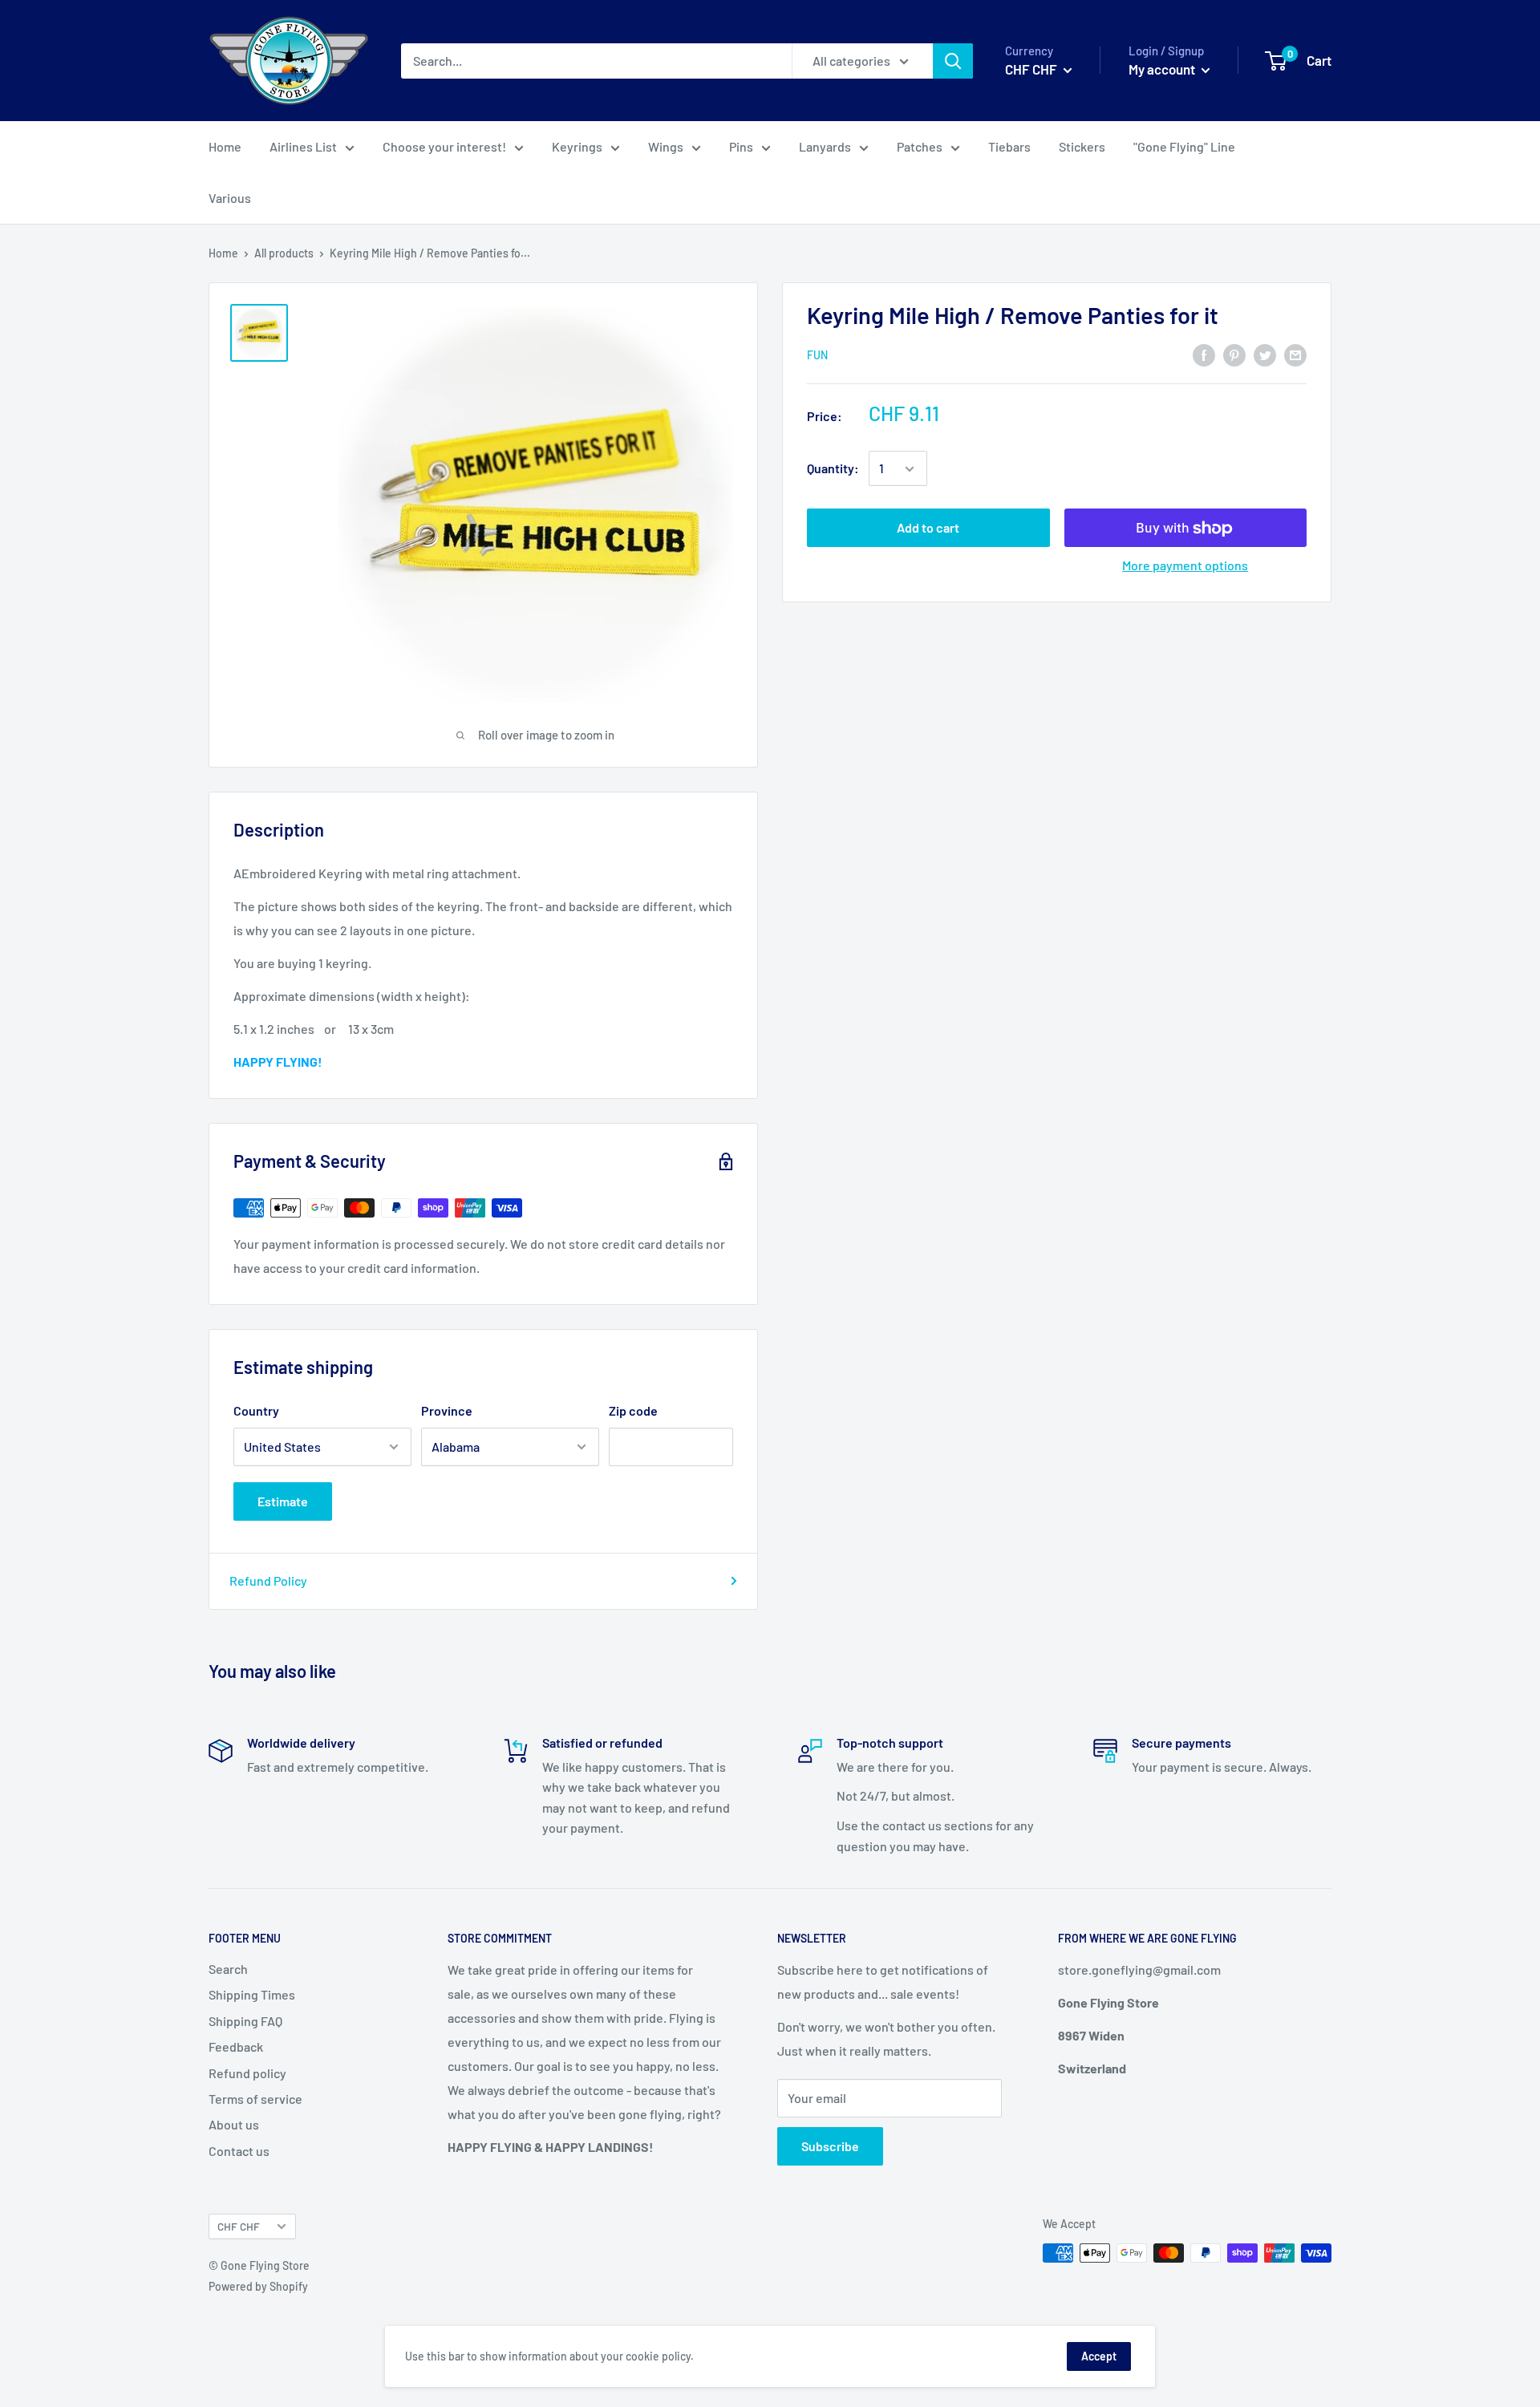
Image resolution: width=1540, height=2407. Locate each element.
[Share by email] (1295, 354)
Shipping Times (252, 1994)
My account (1163, 69)
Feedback (236, 2046)
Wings (666, 146)
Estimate (283, 1501)
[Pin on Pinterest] (1234, 354)
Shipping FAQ (245, 2021)
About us (234, 2124)
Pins (741, 146)
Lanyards (825, 146)
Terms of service (255, 2099)
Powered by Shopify (258, 2286)
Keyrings (577, 146)
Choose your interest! (444, 146)
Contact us (239, 2151)
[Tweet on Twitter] (1265, 354)
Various (230, 198)
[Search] (953, 61)
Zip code (633, 1410)
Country (256, 1410)
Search (228, 1969)
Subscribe (830, 2146)
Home (225, 146)
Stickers (1082, 146)
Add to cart (928, 528)
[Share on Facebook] (1204, 354)
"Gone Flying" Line (1184, 146)
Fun (817, 355)
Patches (920, 146)
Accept (1099, 2356)
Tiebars (1009, 146)
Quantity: (833, 469)
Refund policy (247, 2073)
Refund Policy (268, 1580)
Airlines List (303, 146)
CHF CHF (239, 2226)
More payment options (1185, 566)
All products (284, 253)
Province (447, 1410)
